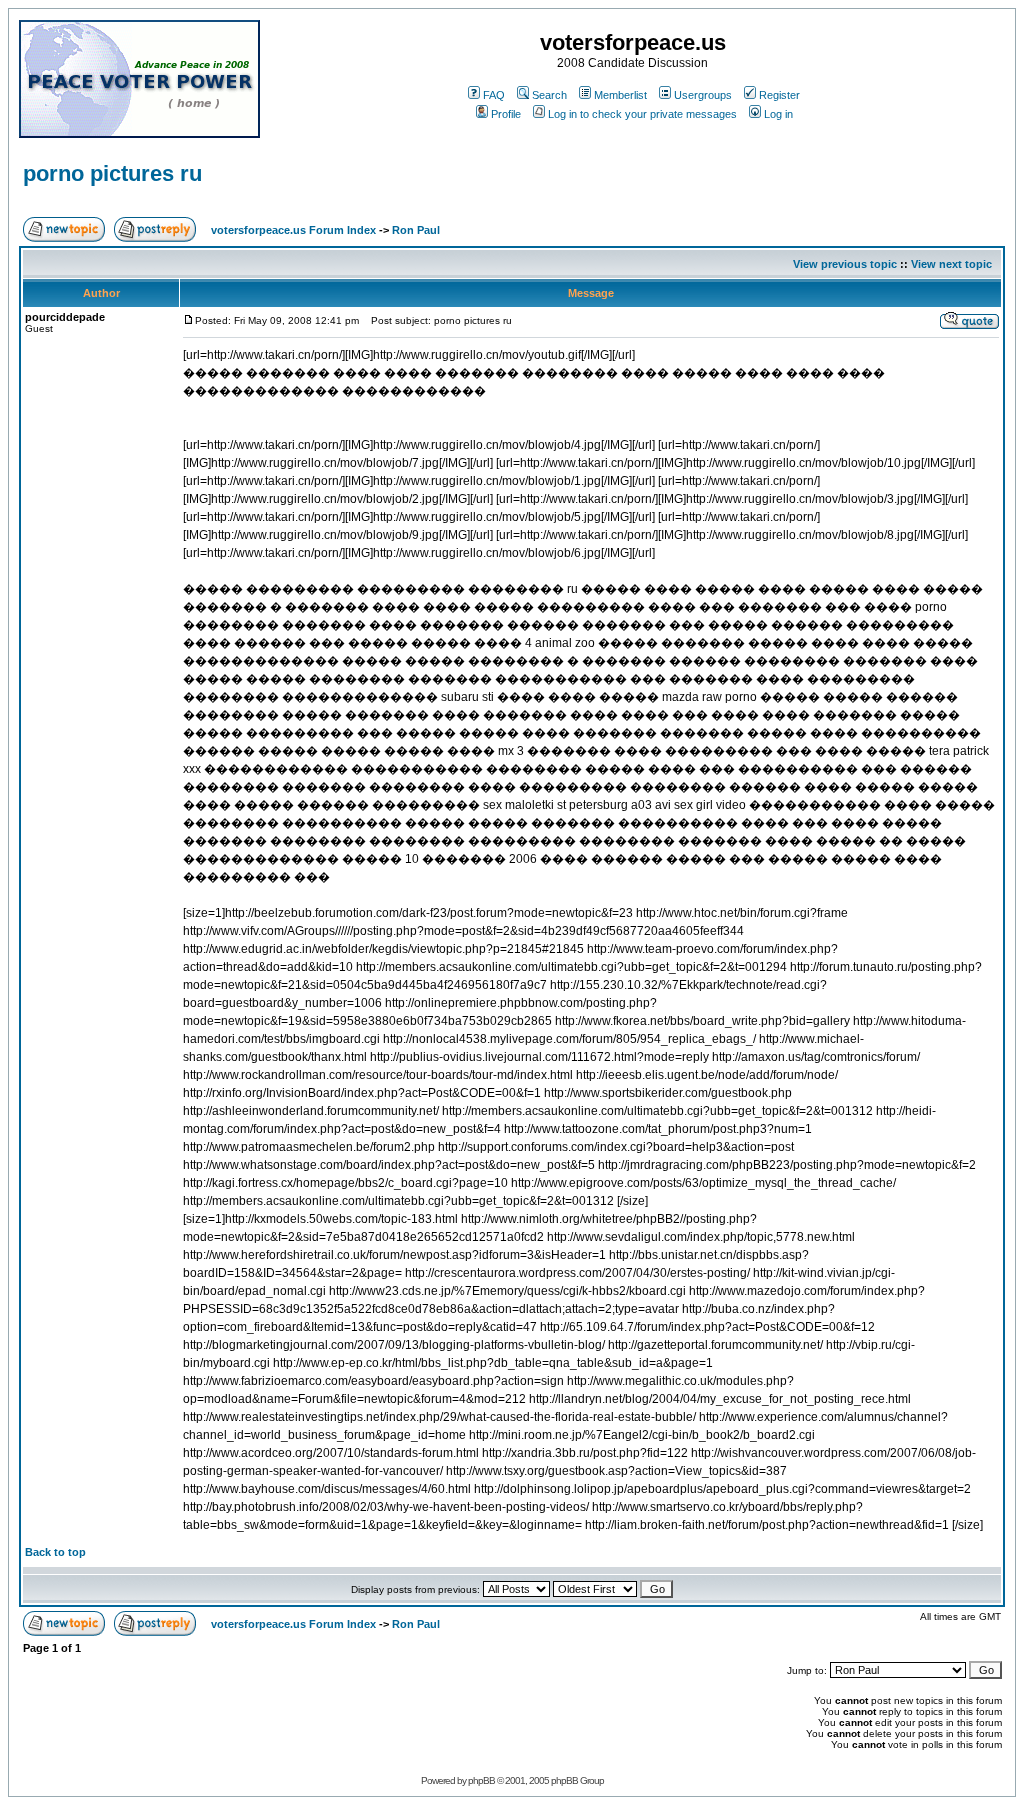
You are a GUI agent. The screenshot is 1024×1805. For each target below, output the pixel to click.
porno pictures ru (112, 173)
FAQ (494, 95)
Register (779, 95)
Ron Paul (416, 230)
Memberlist (620, 95)
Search (549, 95)
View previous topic (845, 264)
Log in (778, 114)
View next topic (951, 264)
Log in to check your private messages (642, 114)
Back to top (55, 1552)
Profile (506, 114)
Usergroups (703, 95)
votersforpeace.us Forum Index (293, 230)
